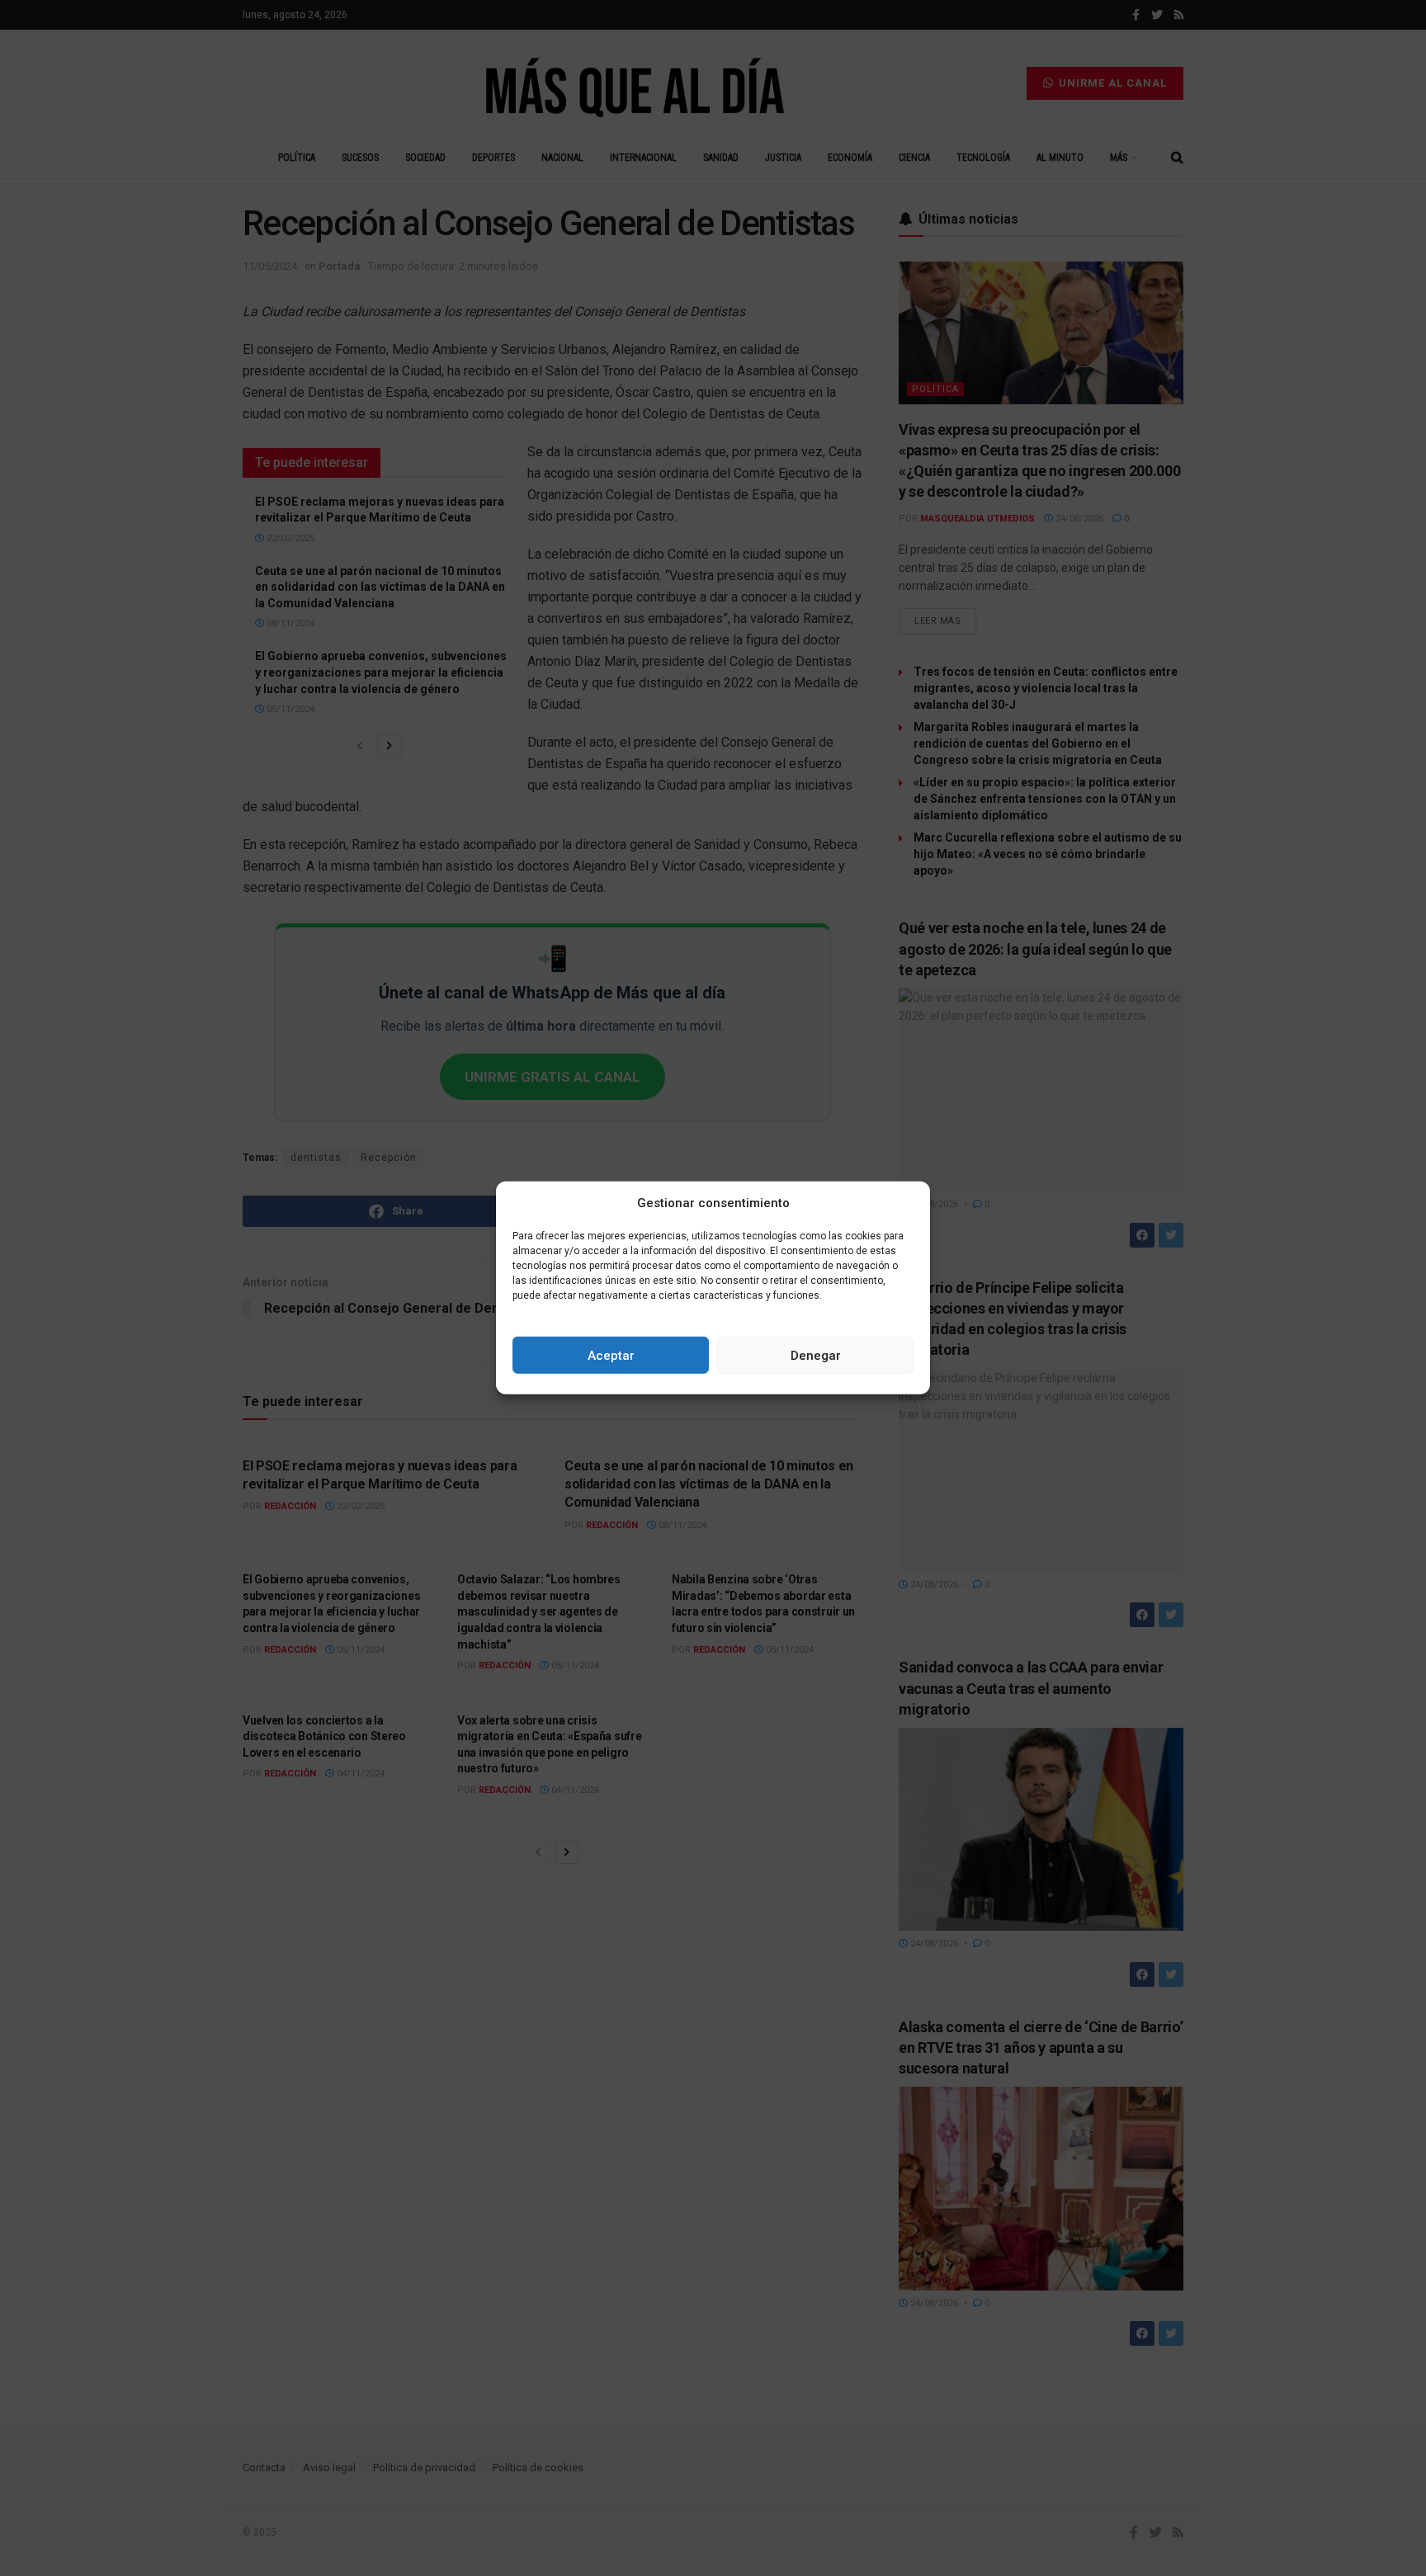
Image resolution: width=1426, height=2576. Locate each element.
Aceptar (611, 1356)
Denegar (816, 1356)
